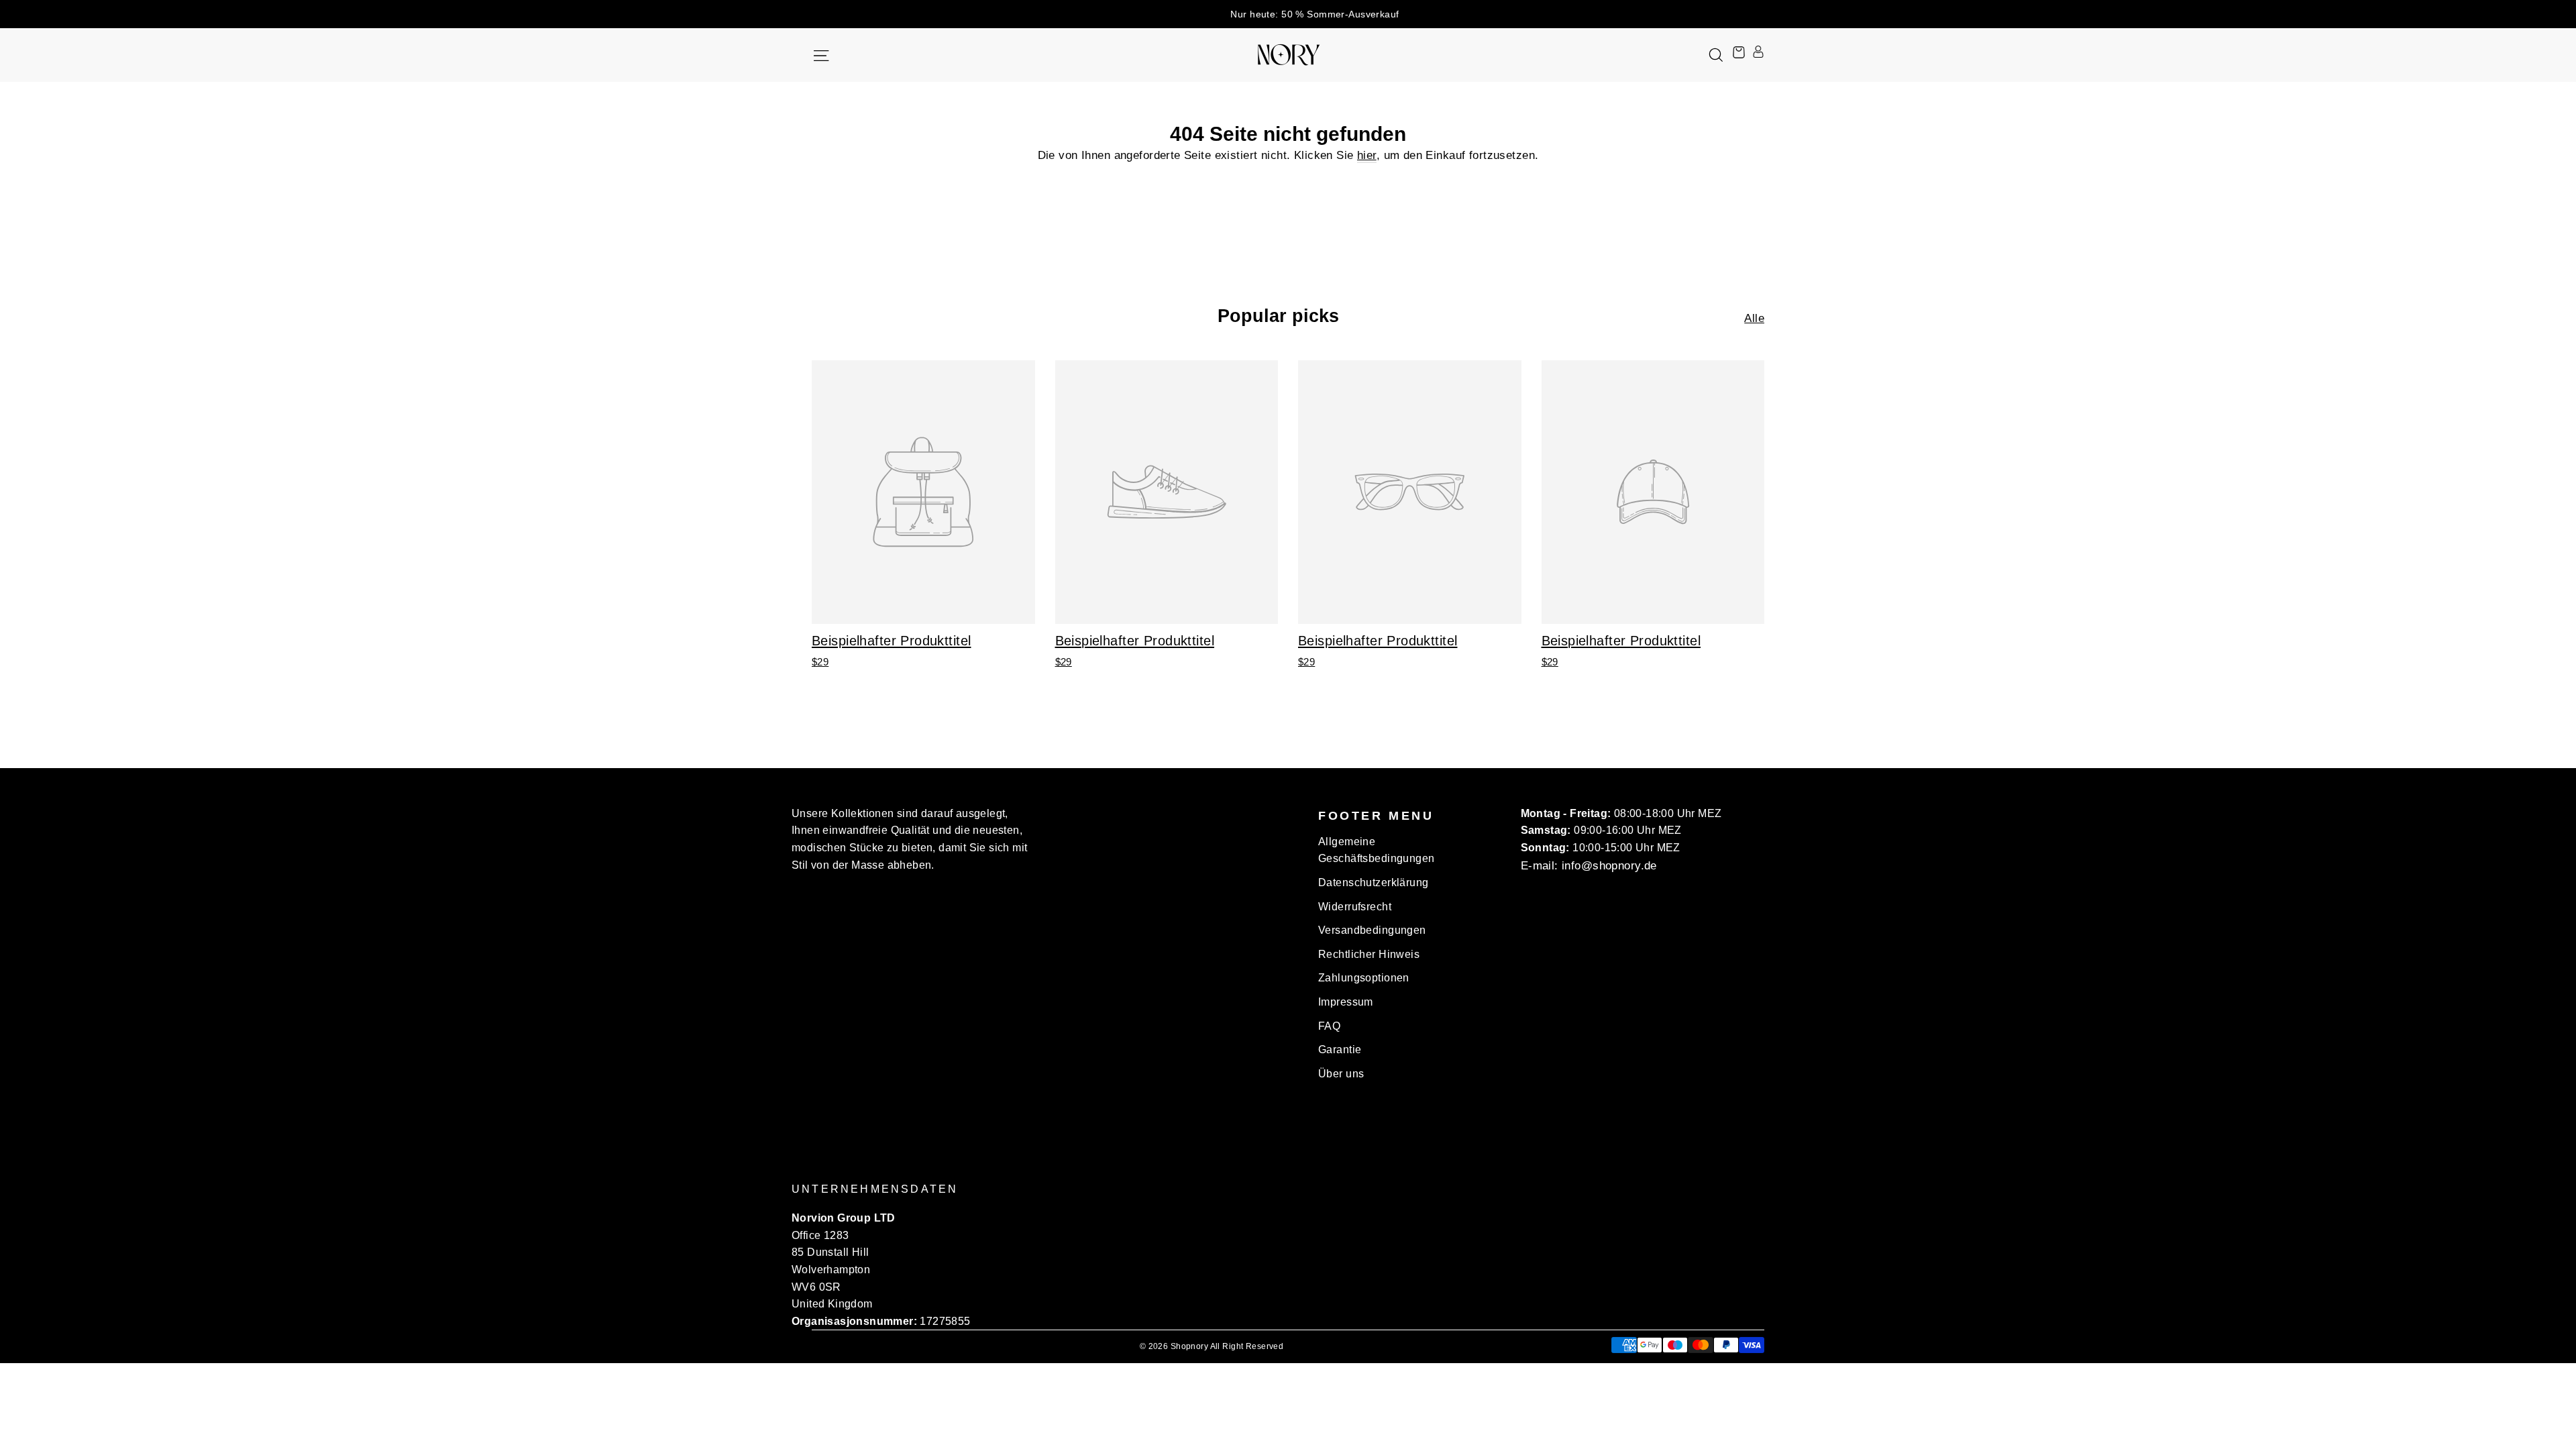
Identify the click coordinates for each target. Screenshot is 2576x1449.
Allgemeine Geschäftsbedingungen (1377, 850)
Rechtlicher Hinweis (1369, 954)
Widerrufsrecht (1355, 907)
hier (1367, 155)
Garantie (1340, 1050)
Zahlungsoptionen (1364, 978)
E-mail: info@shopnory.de (1589, 866)
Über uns (1341, 1074)
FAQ (1329, 1026)
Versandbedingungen (1372, 930)
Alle (1754, 318)
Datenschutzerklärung (1374, 882)
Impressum (1346, 1002)
